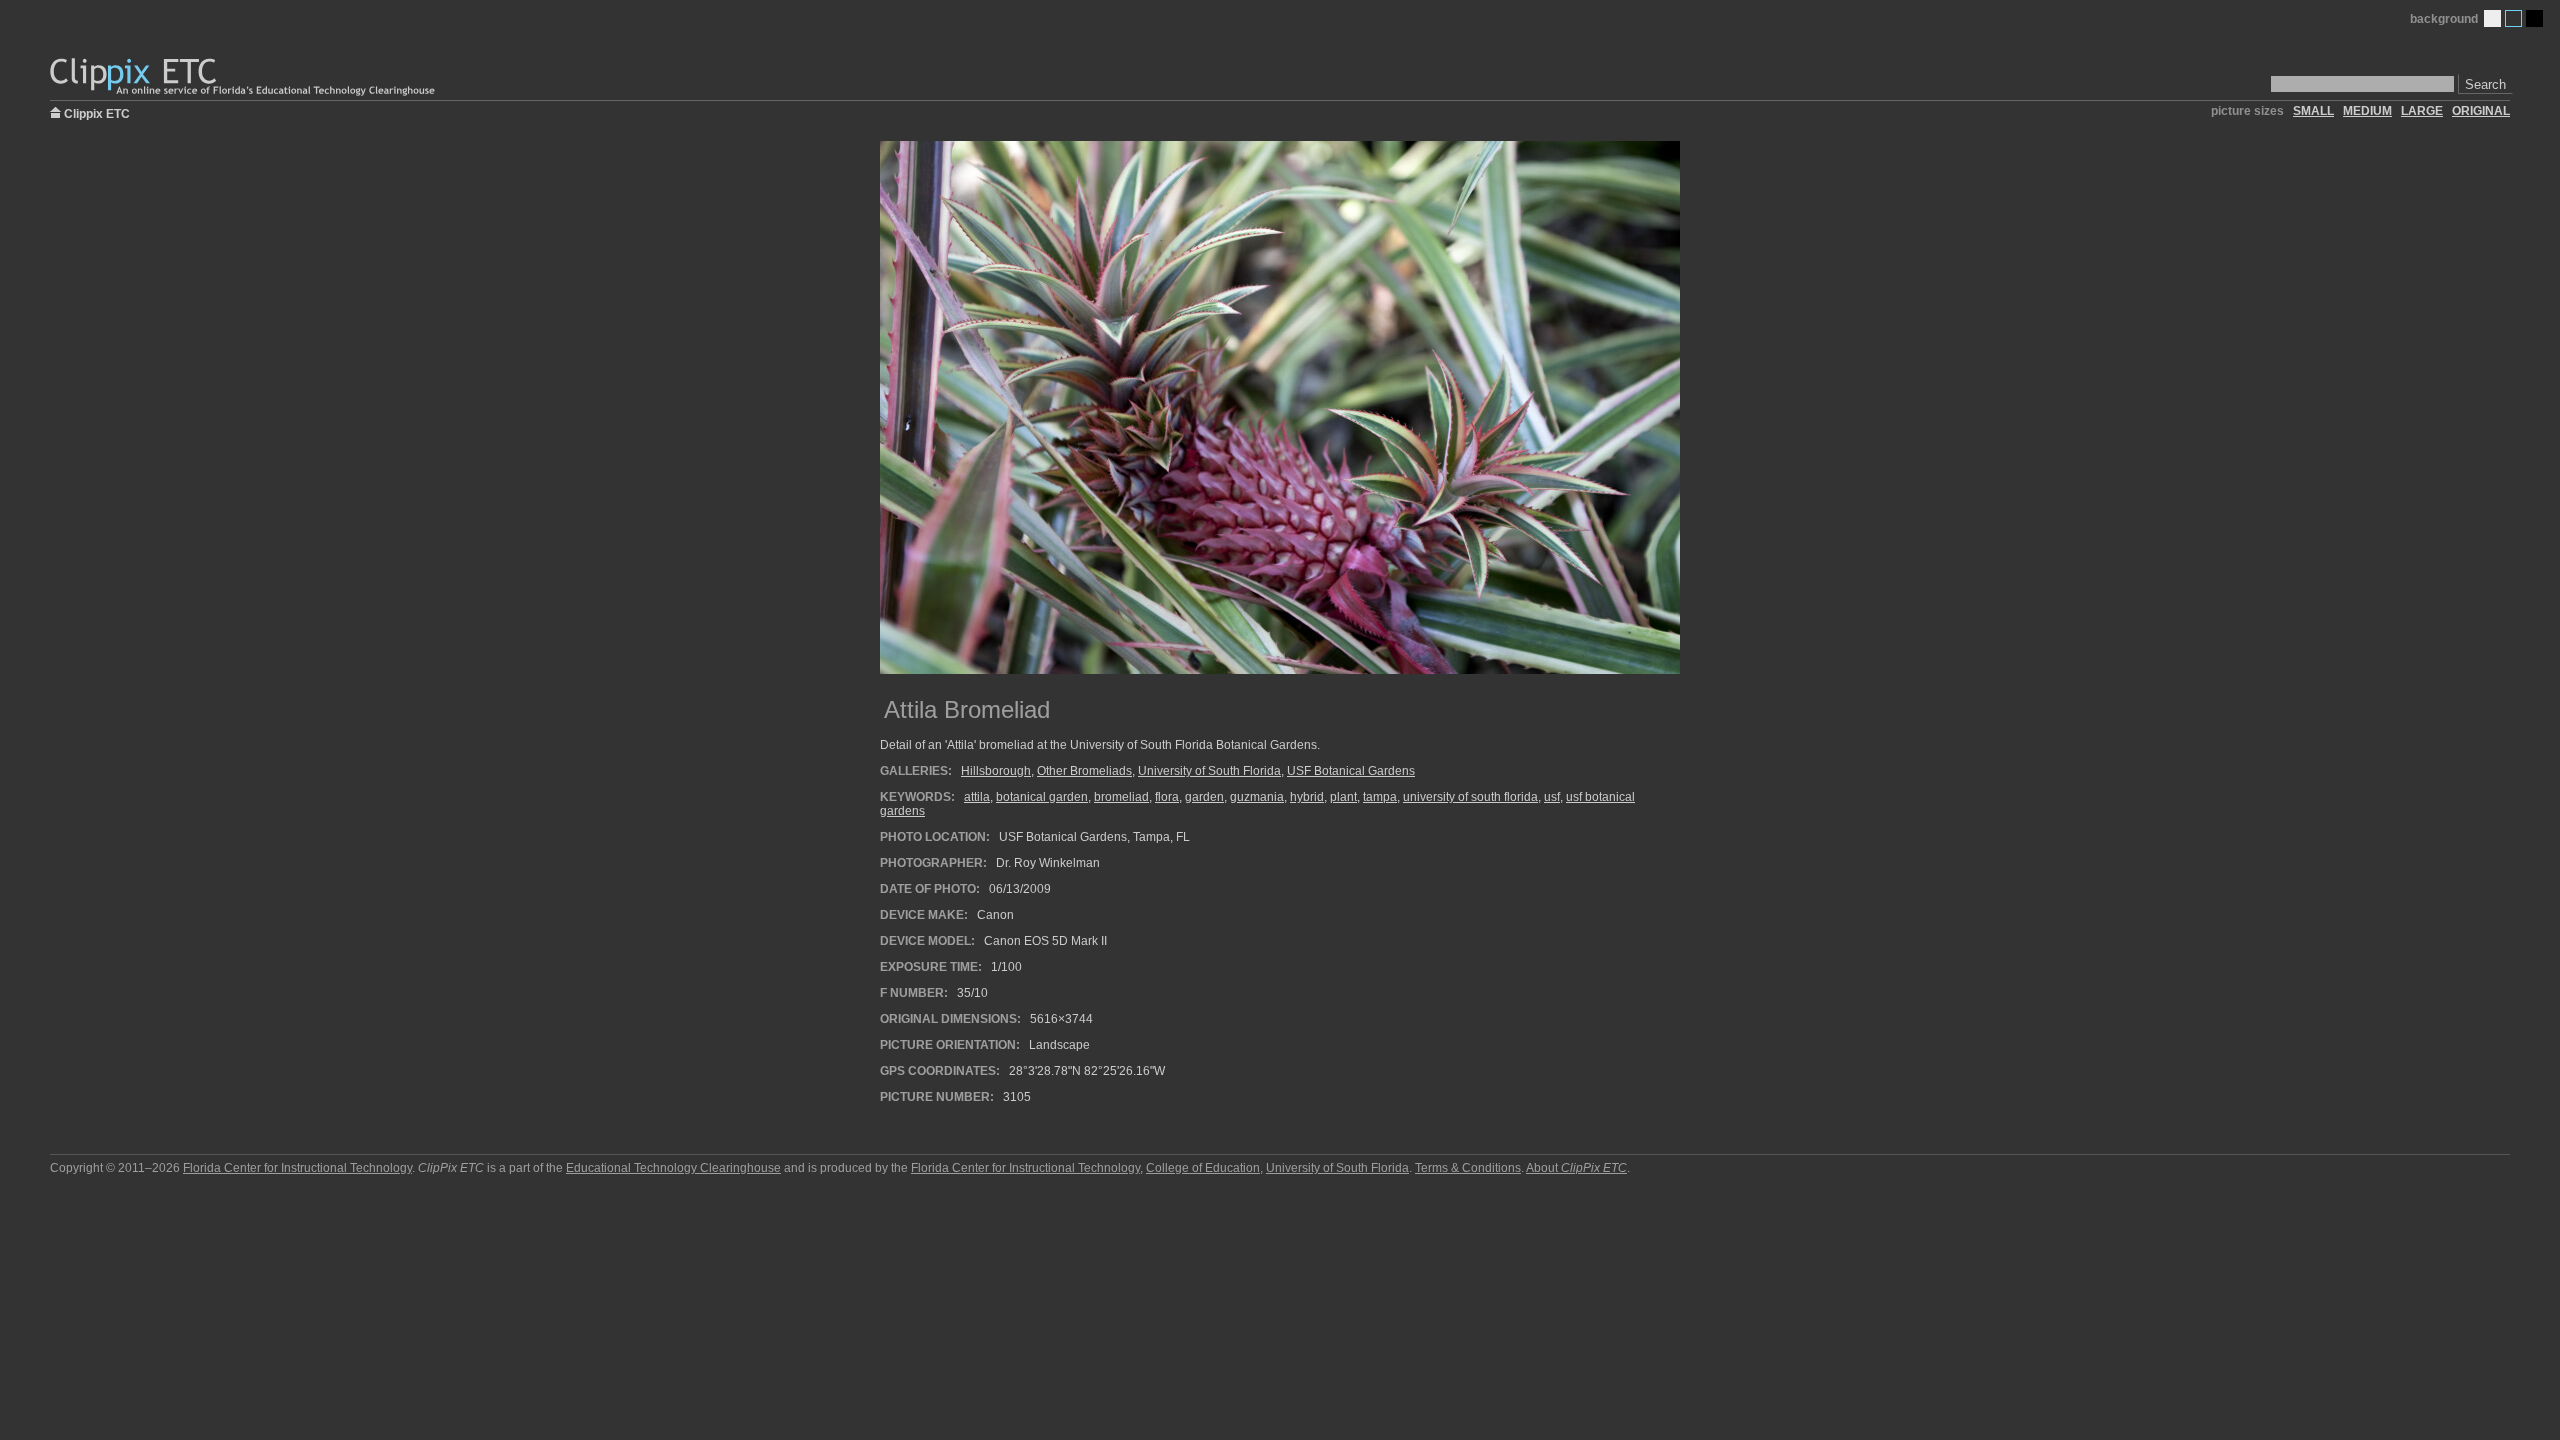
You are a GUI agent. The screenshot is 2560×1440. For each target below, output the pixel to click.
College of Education (1203, 1168)
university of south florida (1470, 797)
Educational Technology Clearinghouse (673, 1168)
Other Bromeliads (1084, 771)
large (2422, 111)
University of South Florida (1209, 771)
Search (2485, 84)
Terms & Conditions (1468, 1168)
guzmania (1257, 797)
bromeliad (1121, 797)
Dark (2534, 18)
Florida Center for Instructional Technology (297, 1168)
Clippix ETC (97, 112)
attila (977, 797)
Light (2492, 18)
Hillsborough (996, 771)
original (2481, 111)
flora (1167, 797)
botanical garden (1042, 797)
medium (2367, 111)
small (2313, 111)
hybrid (1307, 797)
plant (1343, 797)
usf (1552, 797)
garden (1204, 797)
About (1576, 1168)
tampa (1380, 797)
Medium (2513, 18)
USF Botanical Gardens (1351, 771)
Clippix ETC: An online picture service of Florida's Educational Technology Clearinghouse (244, 77)
